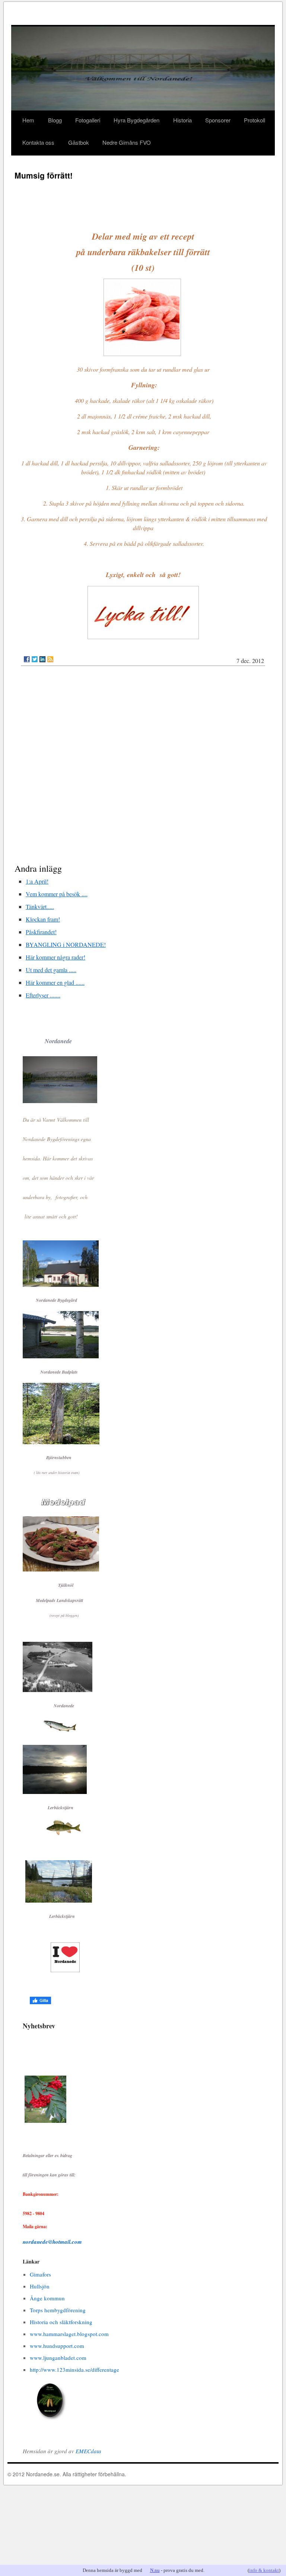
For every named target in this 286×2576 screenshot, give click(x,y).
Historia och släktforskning (61, 2322)
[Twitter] (35, 659)
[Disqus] (143, 766)
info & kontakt (264, 2570)
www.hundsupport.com (57, 2346)
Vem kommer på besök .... (57, 894)
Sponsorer (218, 120)
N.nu (155, 2570)
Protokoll (255, 120)
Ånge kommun (47, 2298)
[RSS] (50, 659)
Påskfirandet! (41, 932)
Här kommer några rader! (55, 957)
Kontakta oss (38, 142)
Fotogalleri (88, 120)
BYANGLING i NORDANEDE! (66, 944)
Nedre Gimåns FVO (127, 142)
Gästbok (79, 142)
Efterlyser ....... (43, 995)
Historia (182, 120)
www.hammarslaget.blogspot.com (69, 2334)
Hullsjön (40, 2286)
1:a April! (37, 881)
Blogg (55, 120)
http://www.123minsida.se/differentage (74, 2370)
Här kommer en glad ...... (55, 982)
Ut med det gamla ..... (51, 970)
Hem (28, 120)
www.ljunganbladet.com (58, 2358)
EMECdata (88, 2451)
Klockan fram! (43, 919)
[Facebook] (27, 659)
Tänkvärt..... (40, 906)
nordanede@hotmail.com (52, 2242)
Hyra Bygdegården (136, 120)
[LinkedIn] (42, 659)
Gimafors (40, 2274)
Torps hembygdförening (58, 2310)
